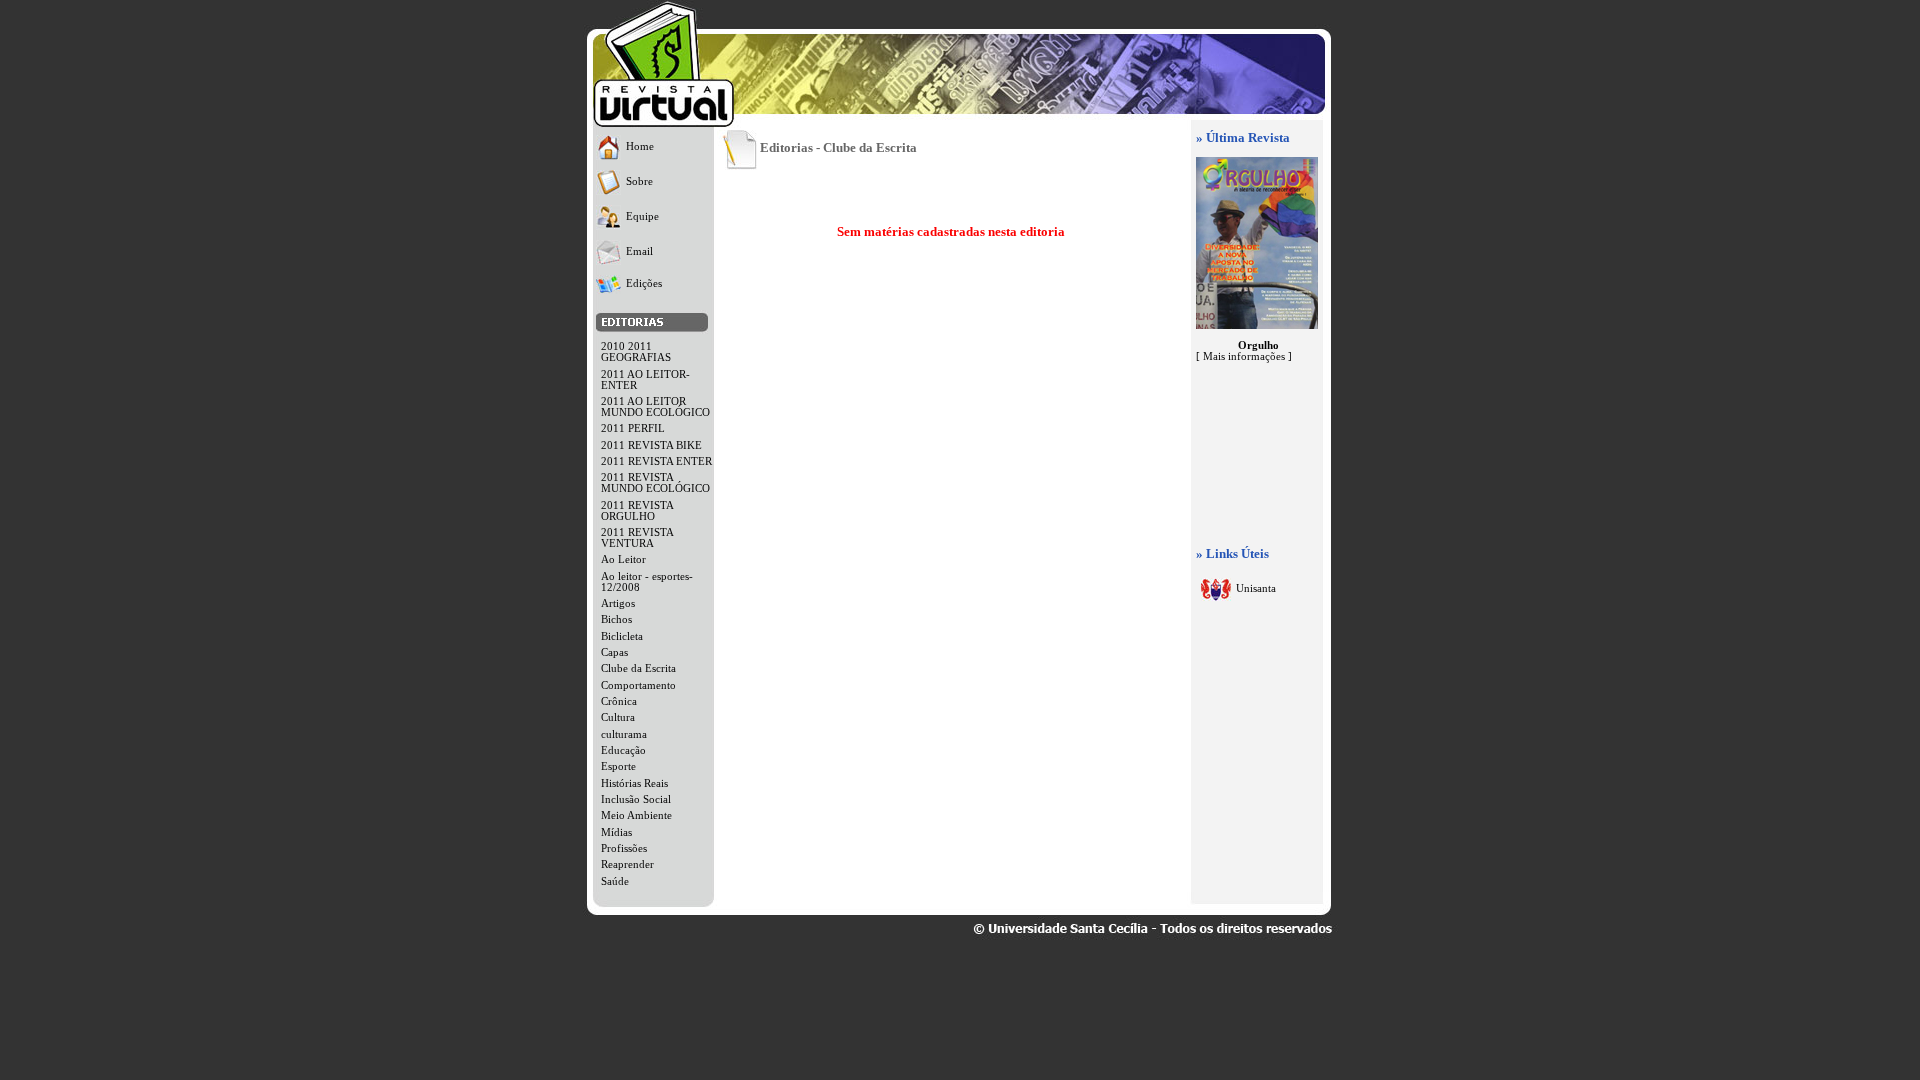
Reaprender (627, 864)
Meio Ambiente (636, 815)
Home (640, 146)
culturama (624, 734)
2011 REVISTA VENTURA (637, 538)
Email (639, 251)
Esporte (618, 766)
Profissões (624, 848)
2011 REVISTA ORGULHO (637, 511)
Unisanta (1256, 588)
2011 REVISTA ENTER (656, 461)
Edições (644, 283)
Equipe (642, 216)
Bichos (616, 619)
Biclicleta (622, 636)
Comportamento (638, 685)
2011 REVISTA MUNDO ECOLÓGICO (655, 483)
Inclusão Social (636, 799)
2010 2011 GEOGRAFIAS (636, 352)
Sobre (639, 181)
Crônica (619, 701)
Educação (623, 750)
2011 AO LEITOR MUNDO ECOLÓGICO (655, 407)
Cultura (618, 717)
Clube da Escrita (638, 668)
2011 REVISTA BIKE (651, 445)
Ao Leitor (623, 559)
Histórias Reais (634, 783)
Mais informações (1244, 356)
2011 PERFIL (633, 428)
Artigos (618, 603)
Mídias (616, 832)
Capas (614, 652)
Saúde (615, 881)
